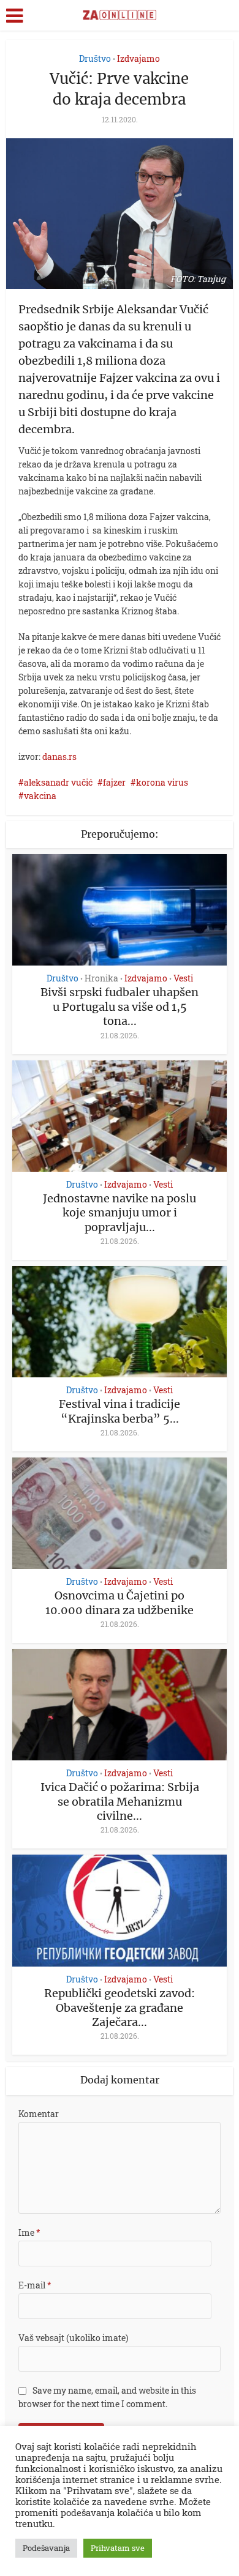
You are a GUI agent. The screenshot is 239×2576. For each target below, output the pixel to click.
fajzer (114, 782)
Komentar (39, 2114)
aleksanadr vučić (58, 782)
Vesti (183, 978)
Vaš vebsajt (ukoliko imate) (73, 2338)
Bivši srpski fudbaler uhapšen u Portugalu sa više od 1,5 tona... (120, 1007)
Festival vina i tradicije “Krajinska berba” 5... (120, 1411)
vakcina (40, 796)
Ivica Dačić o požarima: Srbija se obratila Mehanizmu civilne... (120, 1801)
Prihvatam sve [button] (118, 2548)
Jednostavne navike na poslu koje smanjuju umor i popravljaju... (120, 1213)
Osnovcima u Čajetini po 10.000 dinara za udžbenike (120, 1603)
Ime (29, 2232)
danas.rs (59, 757)
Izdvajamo (138, 58)
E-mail (35, 2285)
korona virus (162, 782)
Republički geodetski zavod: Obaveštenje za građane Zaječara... (120, 2008)
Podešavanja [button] (46, 2548)
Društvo (95, 58)
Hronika (101, 978)
